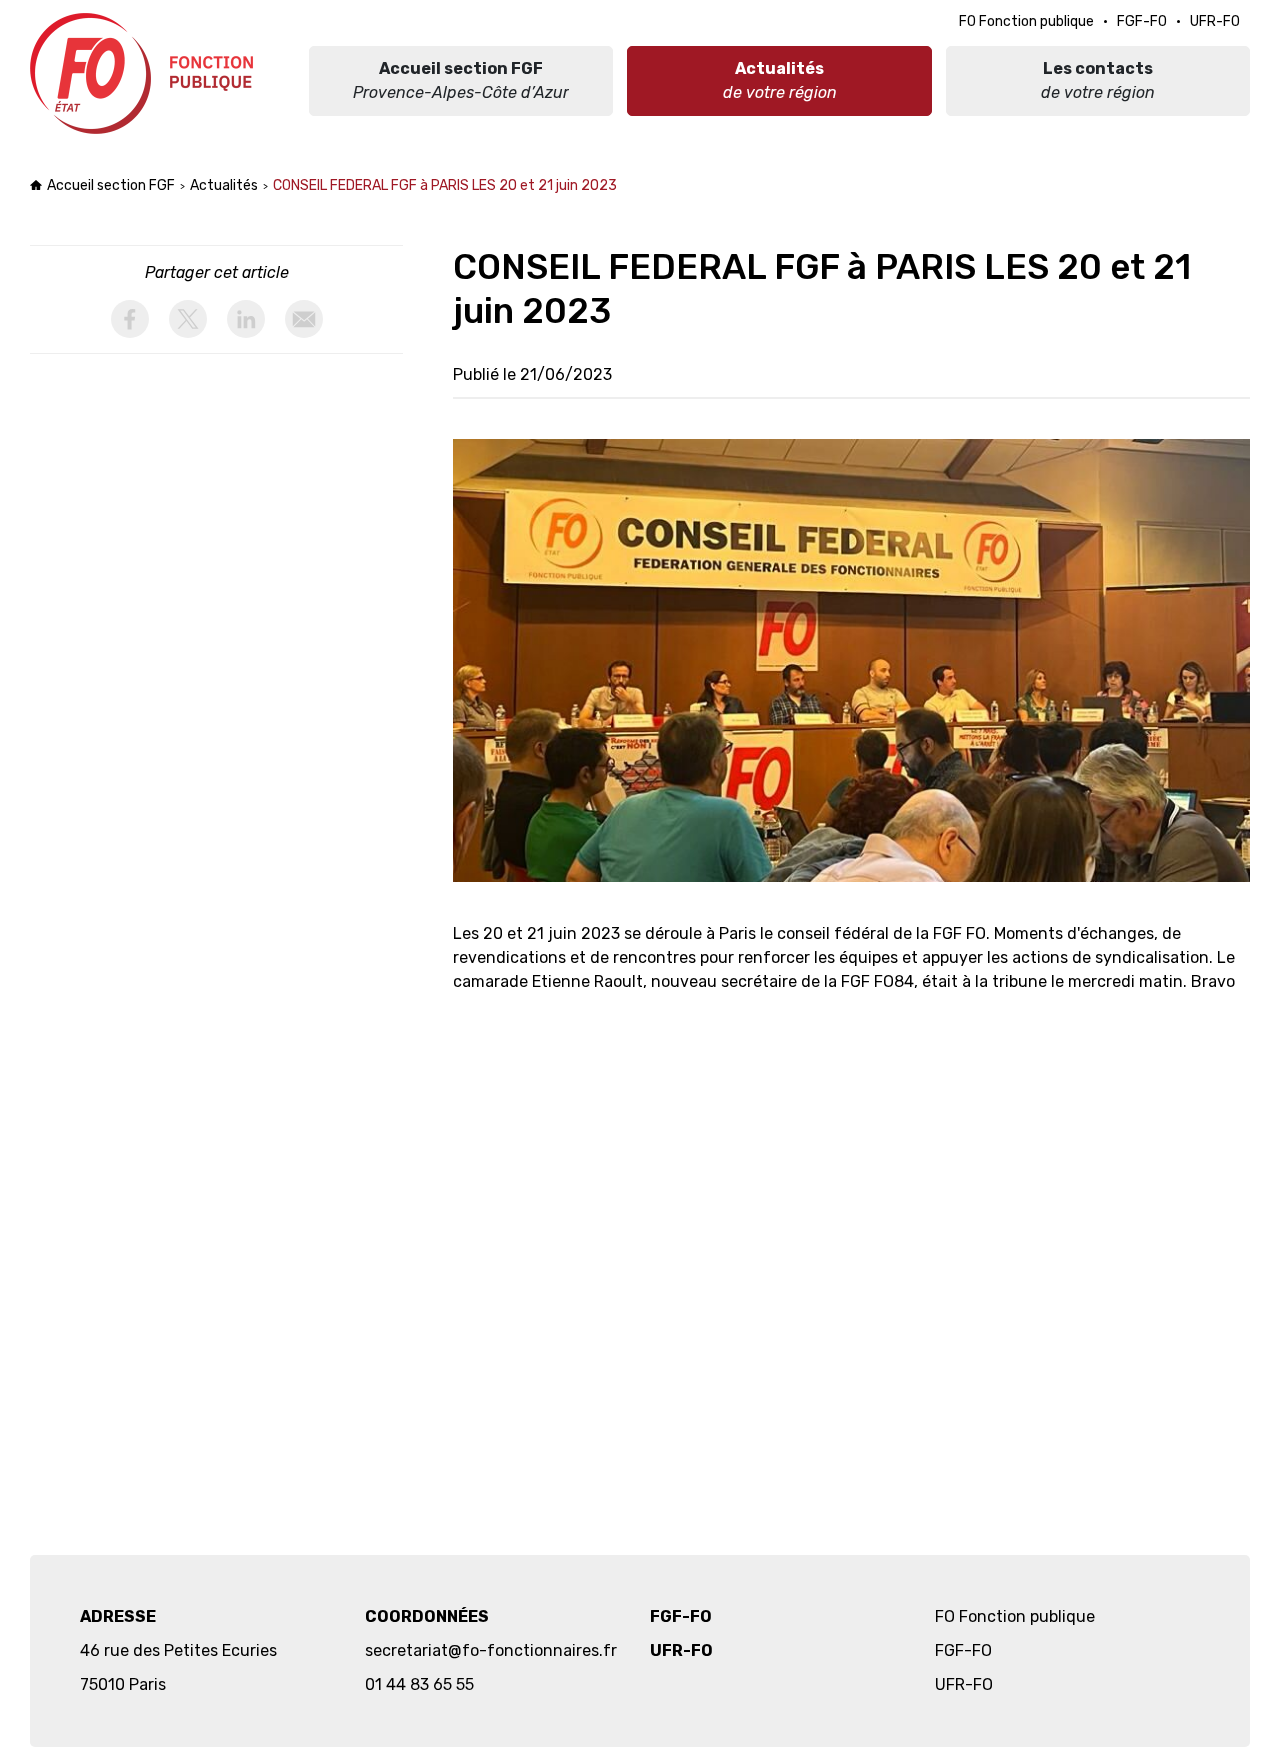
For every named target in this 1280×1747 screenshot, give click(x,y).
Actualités (224, 185)
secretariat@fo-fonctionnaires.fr (491, 1650)
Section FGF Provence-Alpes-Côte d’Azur (144, 73)
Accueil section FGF (111, 185)
